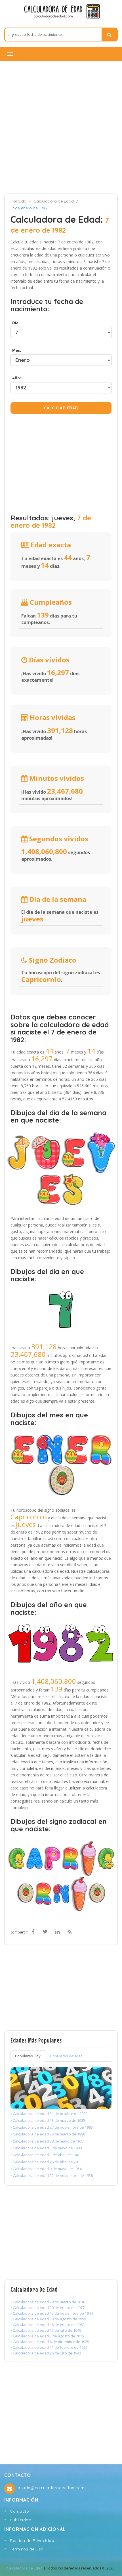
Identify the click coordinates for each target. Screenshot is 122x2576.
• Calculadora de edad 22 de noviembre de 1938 (52, 2175)
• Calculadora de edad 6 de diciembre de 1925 (50, 2342)
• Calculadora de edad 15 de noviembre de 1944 (52, 2313)
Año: (16, 378)
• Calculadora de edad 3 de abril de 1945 (45, 2155)
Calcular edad (61, 408)
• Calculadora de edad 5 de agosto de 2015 (47, 2336)
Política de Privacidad (32, 2540)
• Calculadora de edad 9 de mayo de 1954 (46, 2169)
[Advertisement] (61, 127)
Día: (15, 323)
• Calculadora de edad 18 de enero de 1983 (48, 2325)
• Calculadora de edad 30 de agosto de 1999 (48, 2319)
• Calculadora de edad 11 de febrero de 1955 (49, 2347)
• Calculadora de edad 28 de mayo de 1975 (47, 2141)
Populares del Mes (66, 2056)
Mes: (16, 350)
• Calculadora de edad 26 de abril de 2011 (46, 2162)
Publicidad (21, 2520)
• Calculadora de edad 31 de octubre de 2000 (49, 2114)
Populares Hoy (28, 2056)
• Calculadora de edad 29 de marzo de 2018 (48, 2302)
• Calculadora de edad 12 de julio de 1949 (46, 2330)
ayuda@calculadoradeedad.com (51, 2488)
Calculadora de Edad (54, 201)
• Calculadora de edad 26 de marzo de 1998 (48, 2134)
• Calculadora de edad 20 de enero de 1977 (48, 2308)
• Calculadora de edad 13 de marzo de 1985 (48, 2120)
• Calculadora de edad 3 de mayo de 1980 (46, 2148)
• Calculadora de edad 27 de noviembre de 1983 (52, 2127)
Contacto (19, 2511)
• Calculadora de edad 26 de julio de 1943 (46, 2353)
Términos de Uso (27, 2549)
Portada (19, 201)
